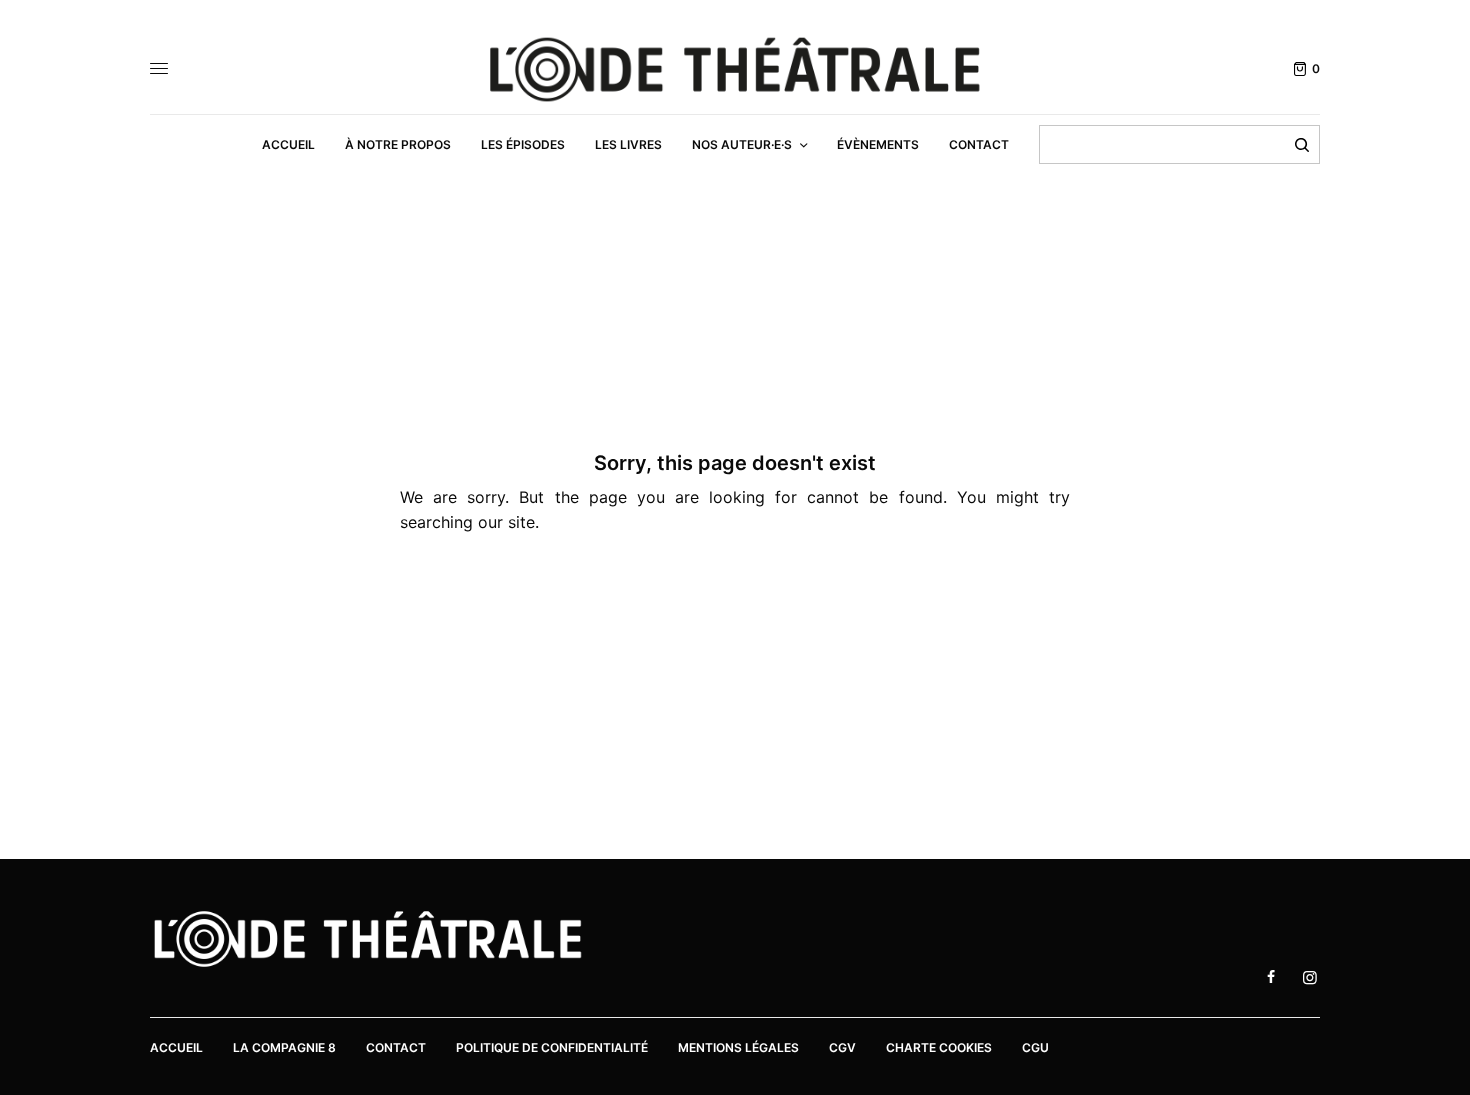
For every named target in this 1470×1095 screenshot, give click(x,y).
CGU (1035, 1047)
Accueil (176, 1047)
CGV (842, 1047)
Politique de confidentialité (552, 1047)
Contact (396, 1047)
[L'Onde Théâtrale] (735, 69)
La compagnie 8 (284, 1047)
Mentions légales (738, 1047)
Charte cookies (939, 1047)
